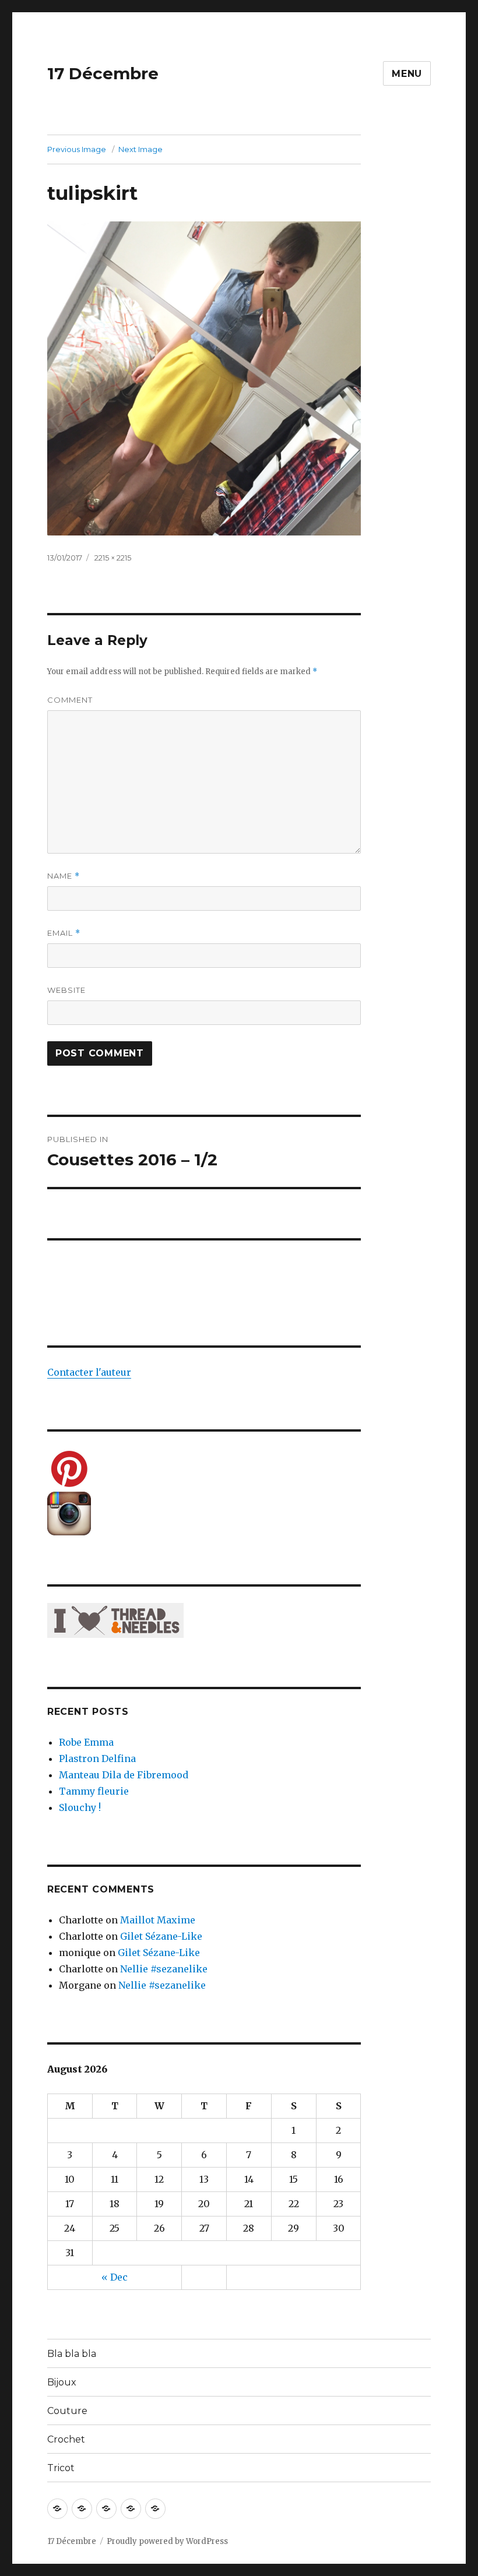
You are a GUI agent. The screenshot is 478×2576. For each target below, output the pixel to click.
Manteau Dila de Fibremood (124, 1775)
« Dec (115, 2277)
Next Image (140, 149)
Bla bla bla (72, 2354)
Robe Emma (86, 1742)
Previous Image (77, 149)
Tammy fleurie (94, 1791)
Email (64, 933)
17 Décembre (103, 73)
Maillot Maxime (158, 1920)
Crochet (66, 2439)
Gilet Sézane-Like (161, 1936)
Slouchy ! (80, 1807)
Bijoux (62, 2382)
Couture (67, 2411)
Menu (407, 74)
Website (66, 990)
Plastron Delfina (97, 1759)
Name (64, 876)
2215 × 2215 (113, 558)
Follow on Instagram (211, 1287)
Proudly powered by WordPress (167, 2541)
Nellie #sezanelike (164, 1969)
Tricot (61, 2468)
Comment (70, 700)
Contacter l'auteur (89, 1372)
